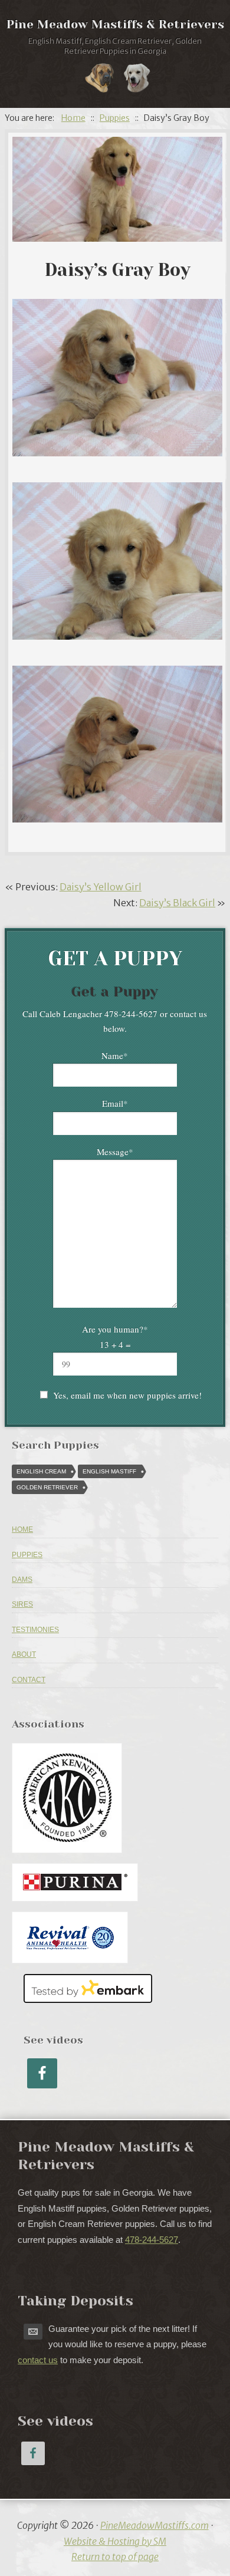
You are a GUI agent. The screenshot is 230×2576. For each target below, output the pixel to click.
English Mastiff (109, 1471)
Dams (22, 1580)
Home (22, 1529)
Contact (29, 1680)
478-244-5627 (152, 2240)
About (24, 1654)
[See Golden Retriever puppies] (137, 80)
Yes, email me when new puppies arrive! (127, 1395)
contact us (38, 2360)
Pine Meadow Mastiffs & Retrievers (115, 24)
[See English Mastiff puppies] (100, 80)
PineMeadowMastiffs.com (155, 2525)
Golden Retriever (47, 1487)
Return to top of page (115, 2557)
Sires (22, 1604)
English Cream (41, 1471)
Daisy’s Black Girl (177, 903)
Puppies (27, 1555)
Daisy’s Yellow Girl (101, 887)
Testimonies (35, 1630)
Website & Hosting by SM (115, 2541)
